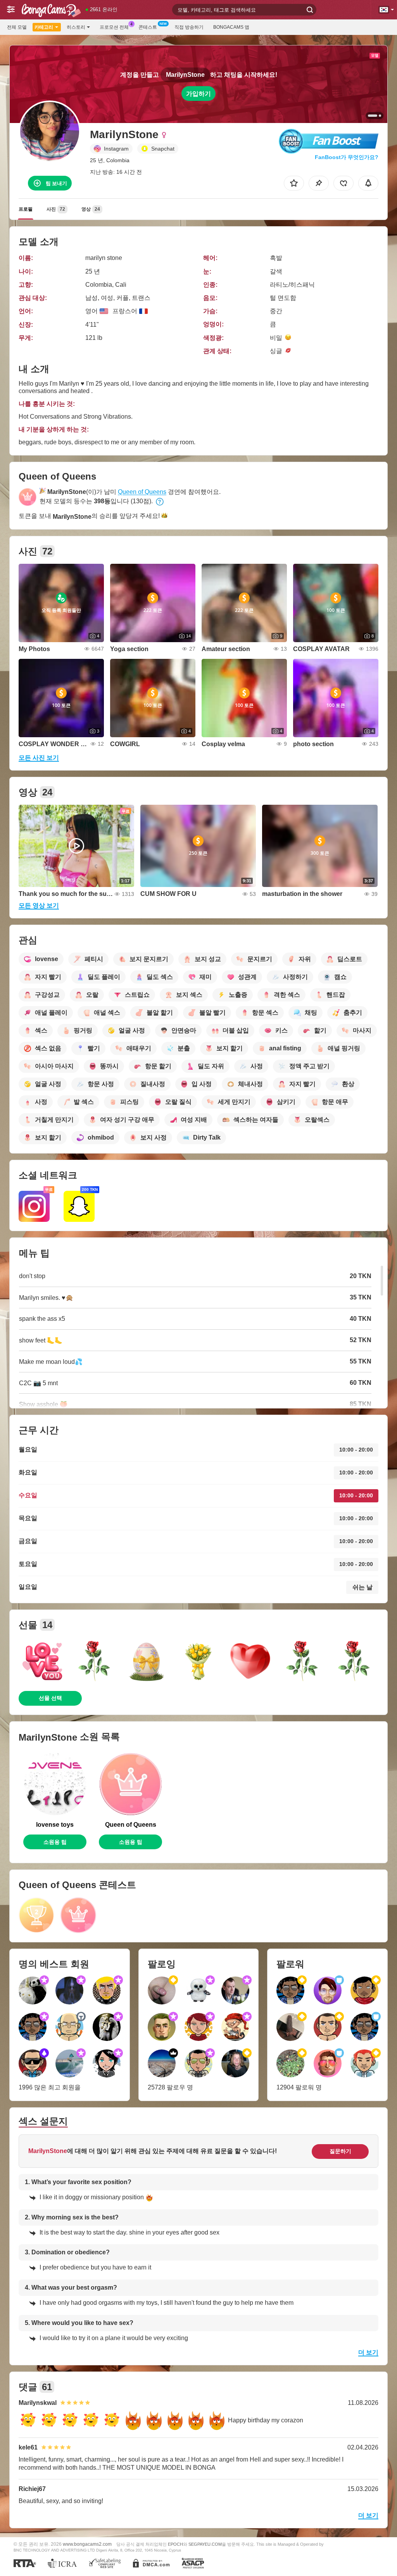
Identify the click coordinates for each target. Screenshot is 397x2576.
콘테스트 (148, 27)
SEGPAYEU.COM (205, 2544)
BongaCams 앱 (231, 27)
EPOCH (175, 2544)
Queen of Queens (142, 492)
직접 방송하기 (189, 27)
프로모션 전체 (114, 27)
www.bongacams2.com (87, 2544)
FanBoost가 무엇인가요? (347, 157)
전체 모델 (17, 27)
